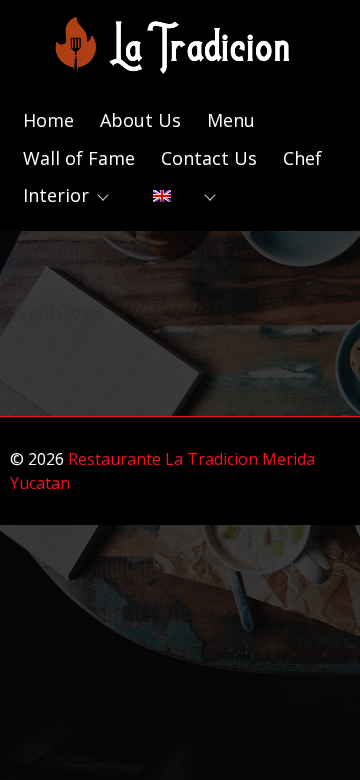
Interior (56, 195)
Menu (231, 120)
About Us (140, 120)
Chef (302, 158)
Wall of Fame (79, 158)
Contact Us (209, 158)
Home (48, 120)
